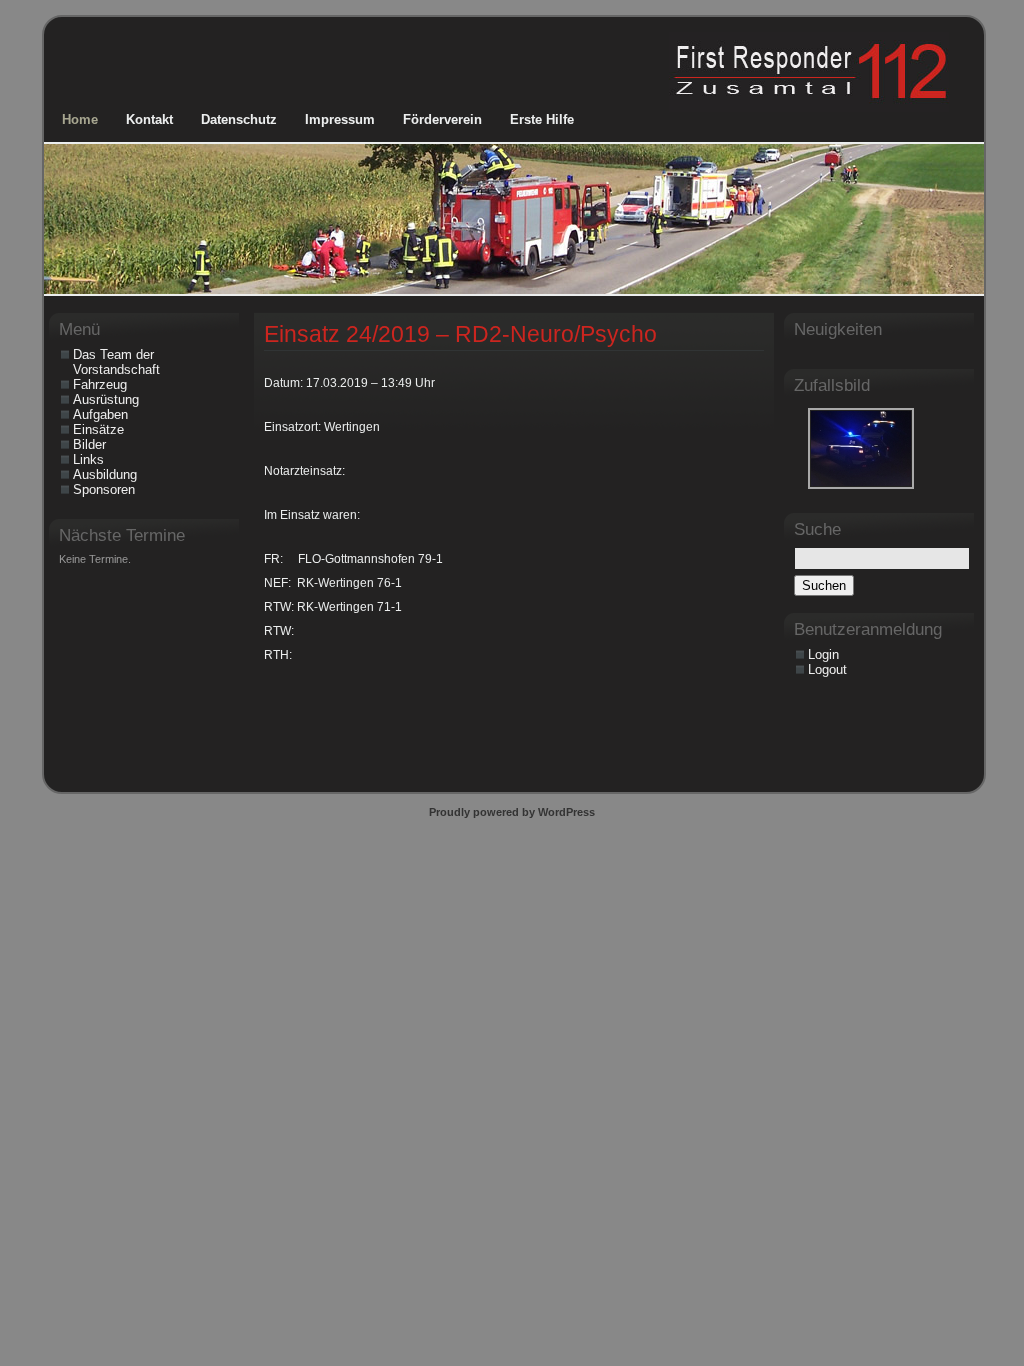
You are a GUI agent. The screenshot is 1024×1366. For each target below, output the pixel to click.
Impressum (340, 119)
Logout (827, 669)
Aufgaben (100, 414)
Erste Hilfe (542, 119)
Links (88, 459)
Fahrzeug (100, 384)
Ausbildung (105, 474)
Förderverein (442, 119)
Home (80, 119)
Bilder (89, 444)
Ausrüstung (106, 399)
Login (823, 654)
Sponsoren (104, 489)
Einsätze (98, 429)
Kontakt (149, 119)
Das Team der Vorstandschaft (116, 362)
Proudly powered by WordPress (512, 812)
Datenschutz (239, 119)
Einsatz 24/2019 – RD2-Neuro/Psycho (460, 334)
